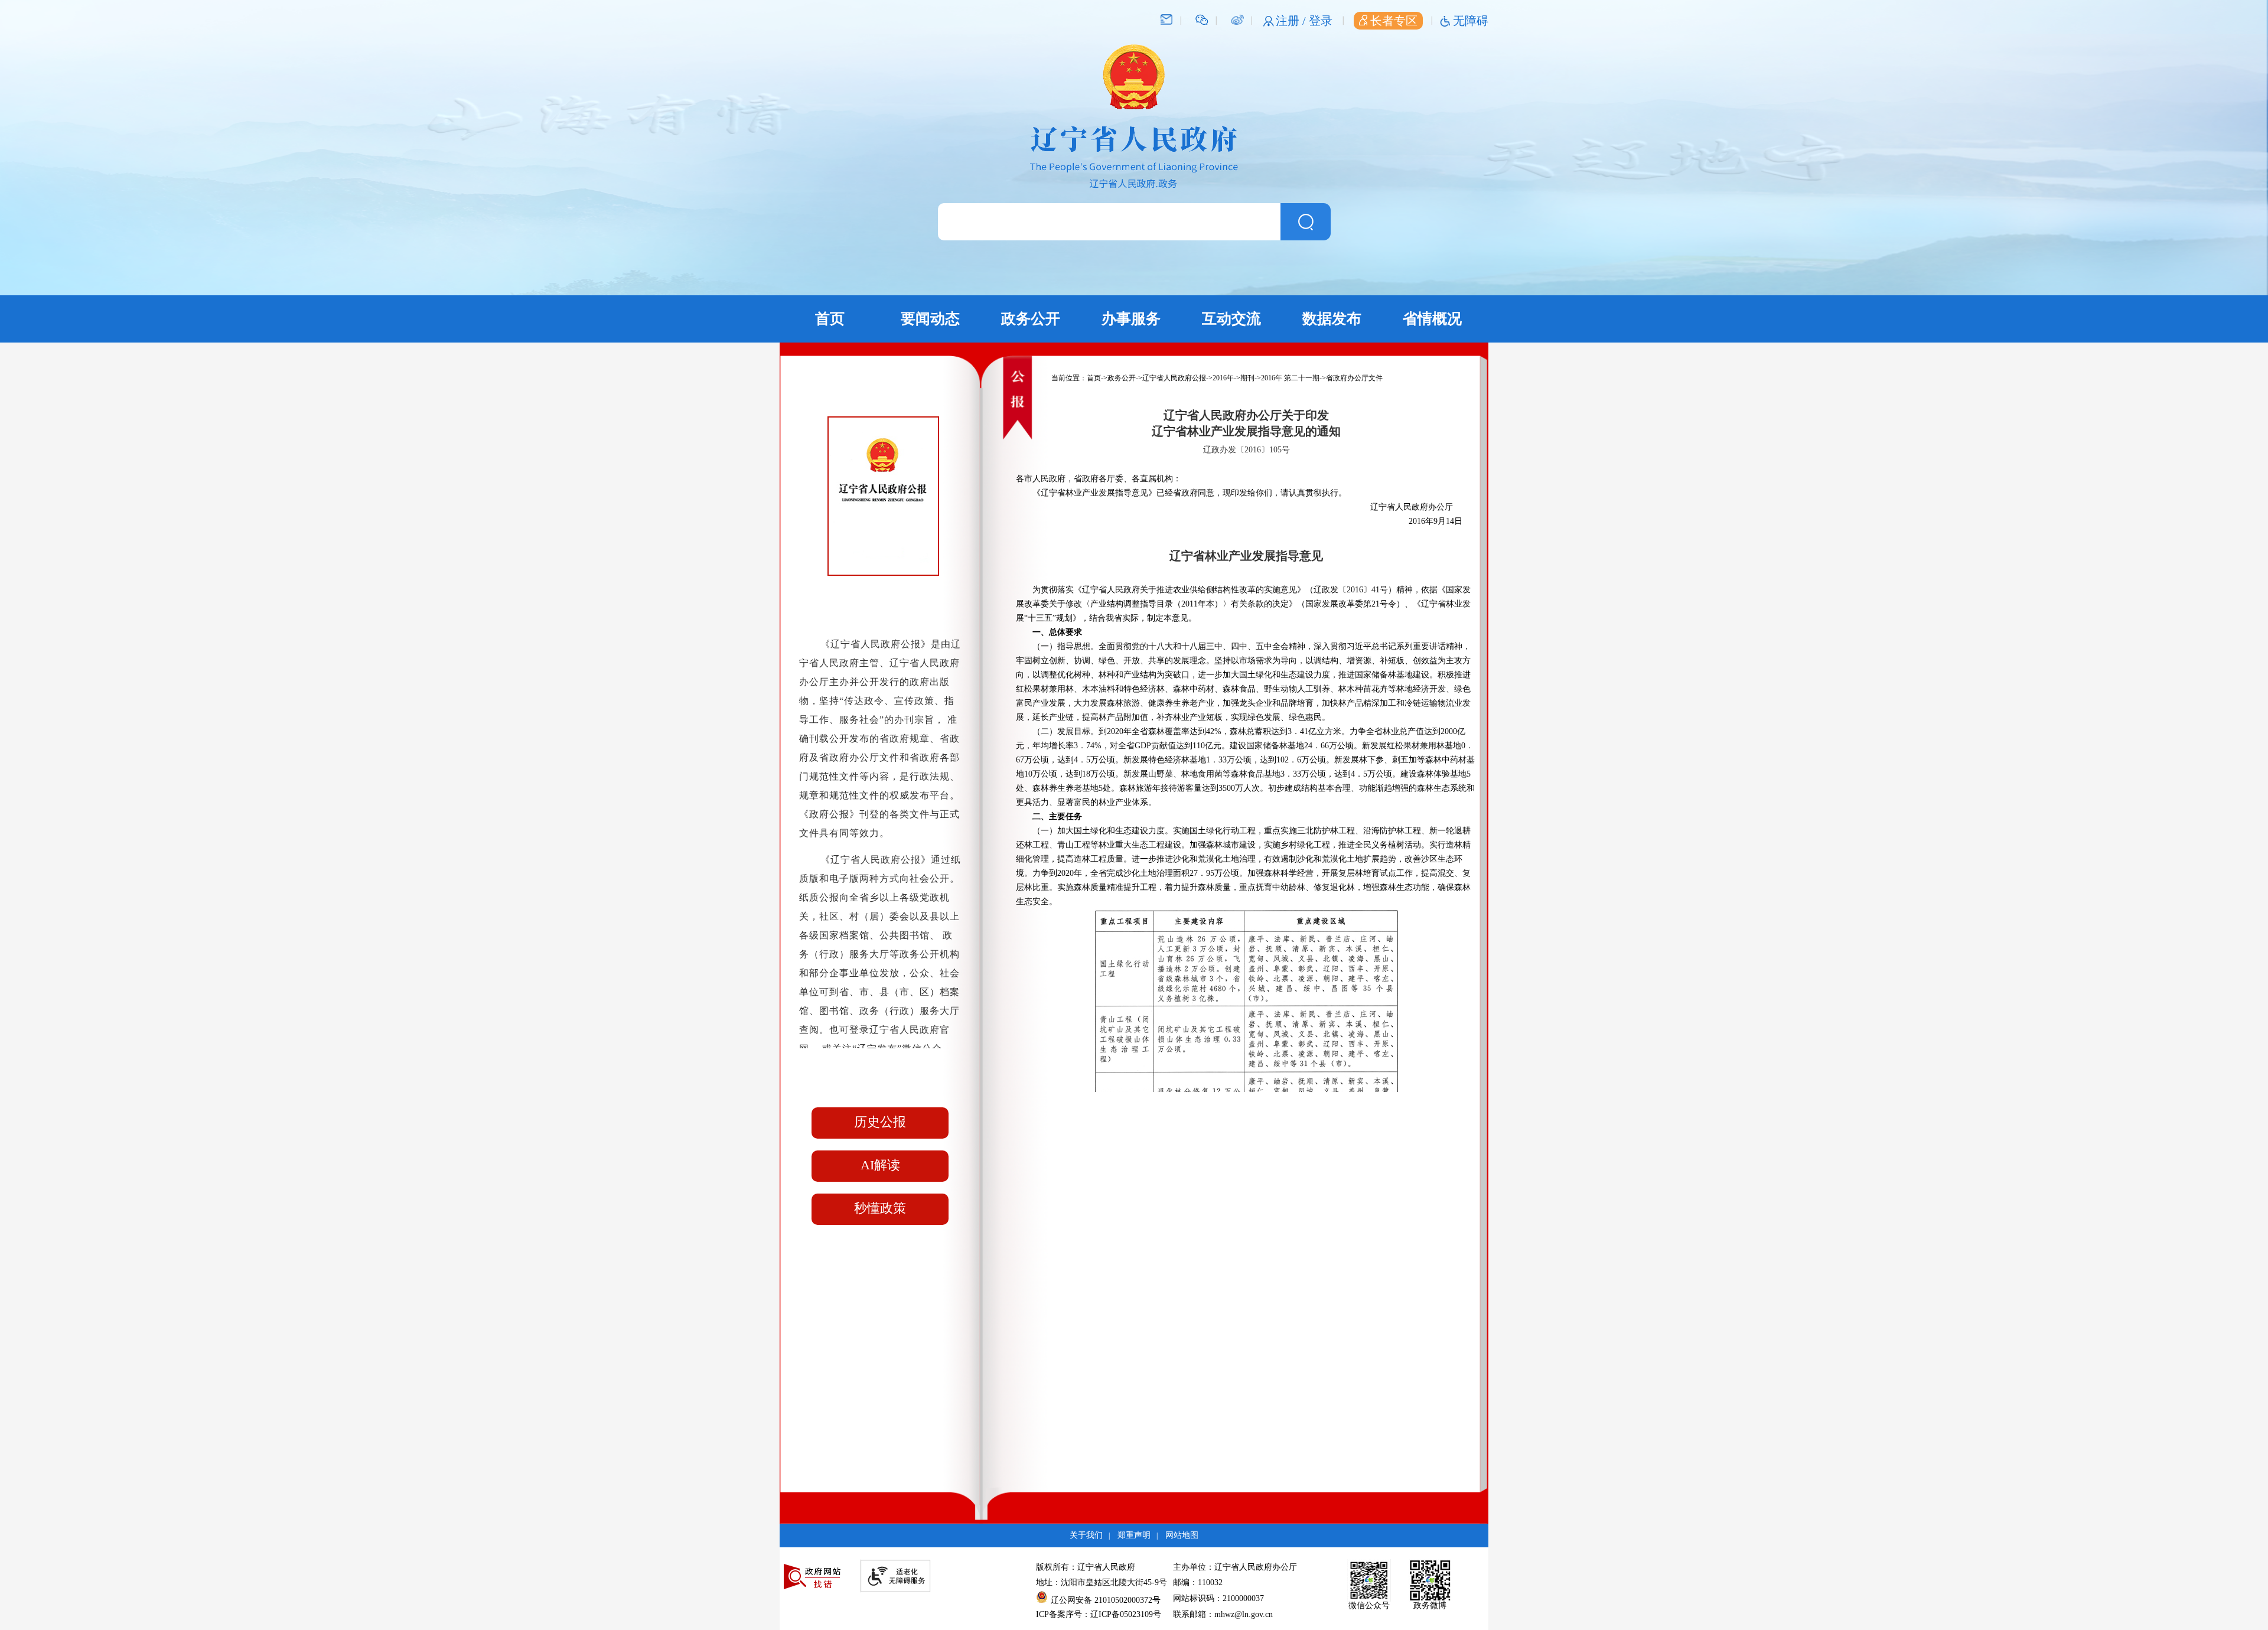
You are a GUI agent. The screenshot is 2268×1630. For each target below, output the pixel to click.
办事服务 (1131, 319)
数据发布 (1332, 319)
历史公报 (880, 1122)
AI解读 (880, 1165)
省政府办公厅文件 (1354, 378)
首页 (830, 319)
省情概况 (1432, 319)
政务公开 (1031, 319)
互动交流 (1231, 319)
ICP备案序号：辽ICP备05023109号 (1099, 1614)
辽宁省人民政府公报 (1174, 378)
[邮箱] (1166, 19)
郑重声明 (1134, 1535)
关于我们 (1086, 1535)
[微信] (1202, 19)
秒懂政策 (880, 1208)
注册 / (1292, 21)
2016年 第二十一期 (1290, 378)
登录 (1321, 21)
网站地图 (1182, 1535)
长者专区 (1394, 21)
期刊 (1247, 378)
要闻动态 (930, 319)
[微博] (1237, 19)
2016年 (1223, 378)
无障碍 (1471, 21)
